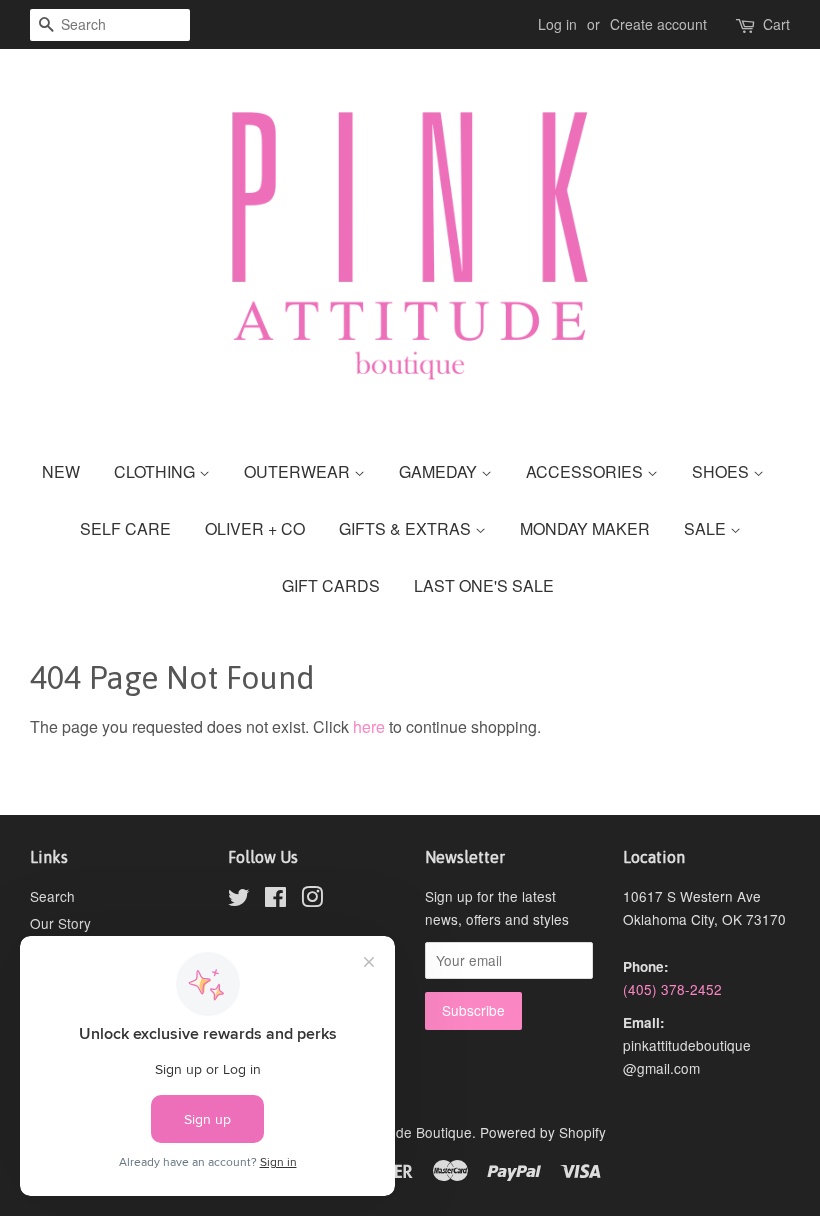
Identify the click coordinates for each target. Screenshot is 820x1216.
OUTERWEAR (299, 471)
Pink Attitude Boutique (402, 1132)
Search (52, 896)
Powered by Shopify (543, 1132)
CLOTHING (156, 471)
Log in (557, 24)
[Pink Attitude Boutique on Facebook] (275, 900)
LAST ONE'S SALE (484, 585)
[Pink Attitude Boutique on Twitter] (239, 900)
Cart (776, 24)
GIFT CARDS (331, 585)
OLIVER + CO (255, 528)
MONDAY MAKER (585, 528)
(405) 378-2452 (672, 989)
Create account (658, 24)
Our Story (60, 923)
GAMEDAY (440, 471)
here (369, 726)
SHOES (722, 471)
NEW (61, 471)
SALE (707, 528)
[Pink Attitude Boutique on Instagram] (312, 900)
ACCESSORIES (586, 471)
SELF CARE (125, 528)
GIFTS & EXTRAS (407, 528)
